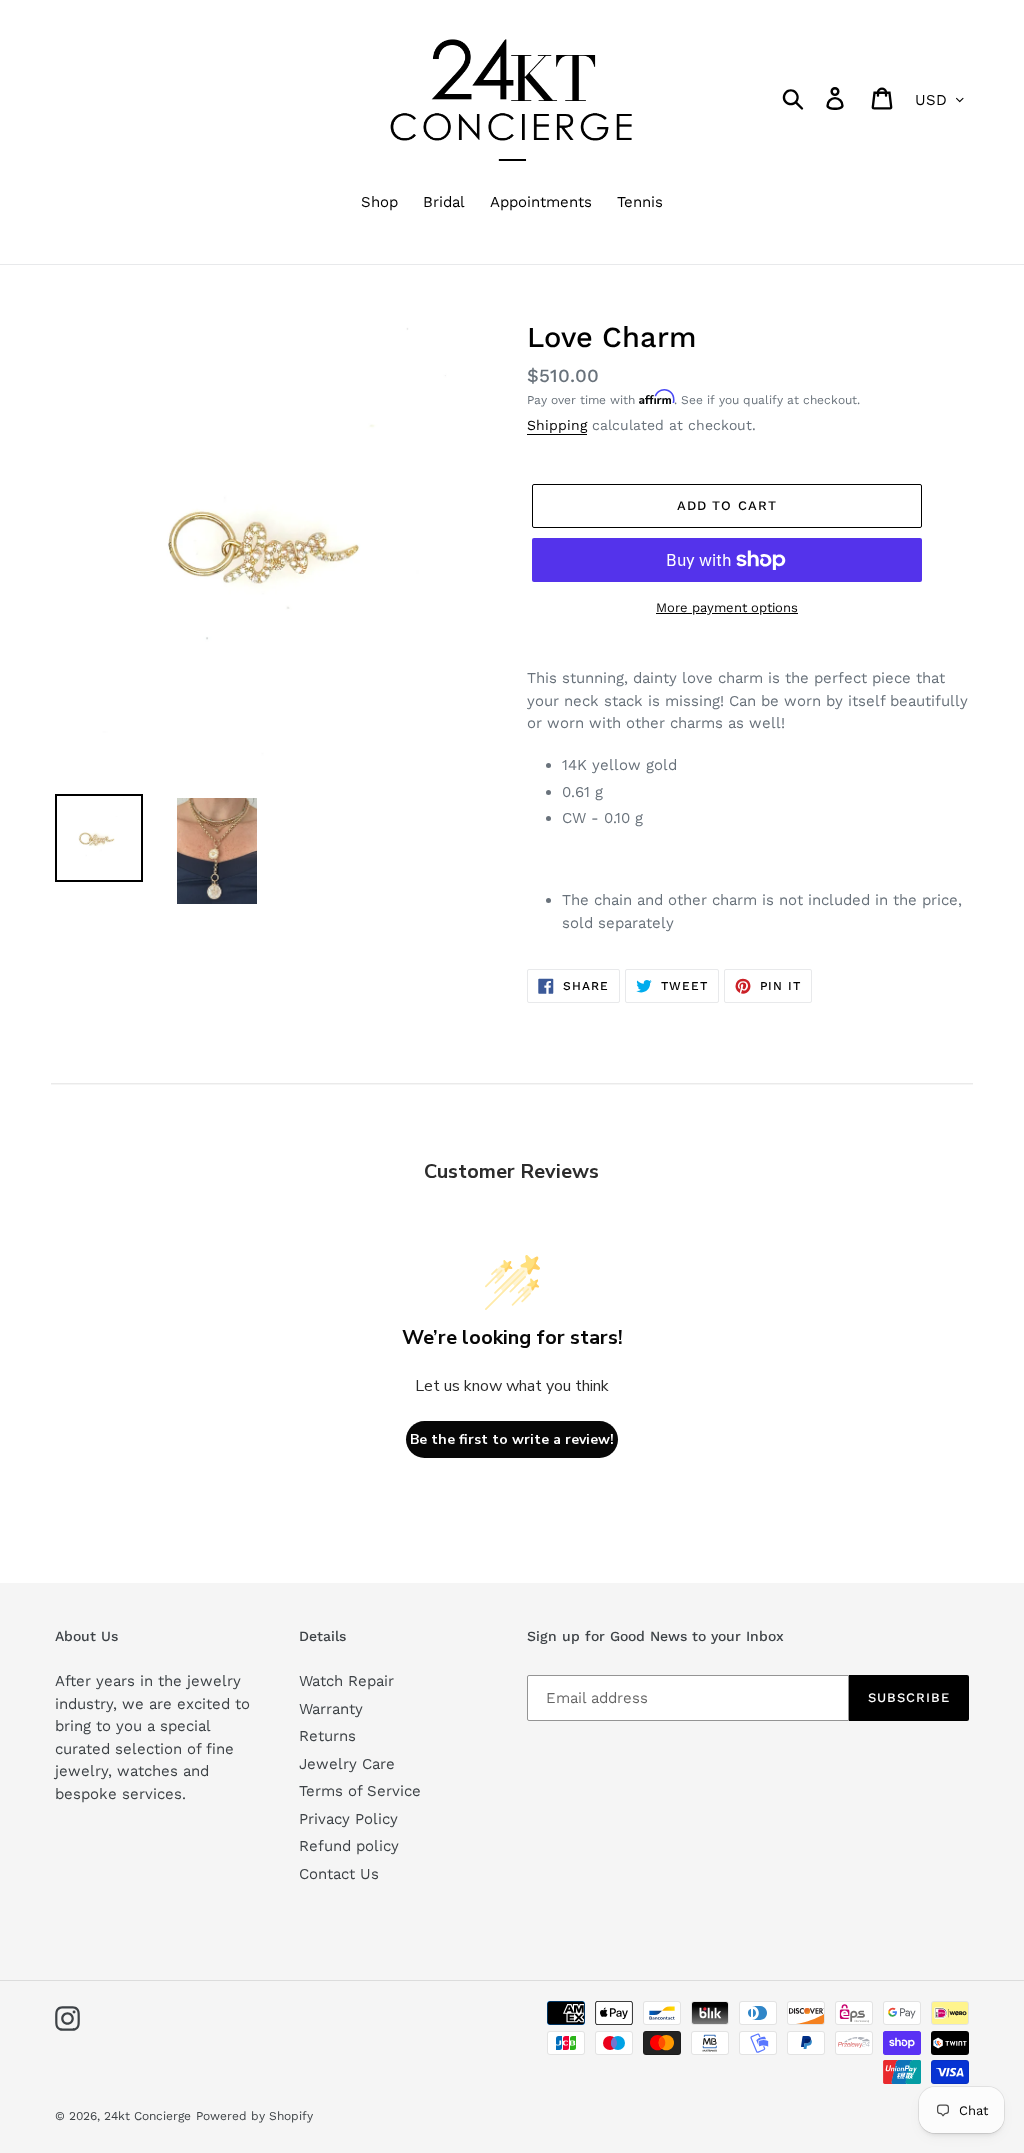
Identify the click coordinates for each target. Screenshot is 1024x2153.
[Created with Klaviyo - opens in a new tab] (512, 1297)
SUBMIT (625, 1202)
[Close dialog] (702, 880)
